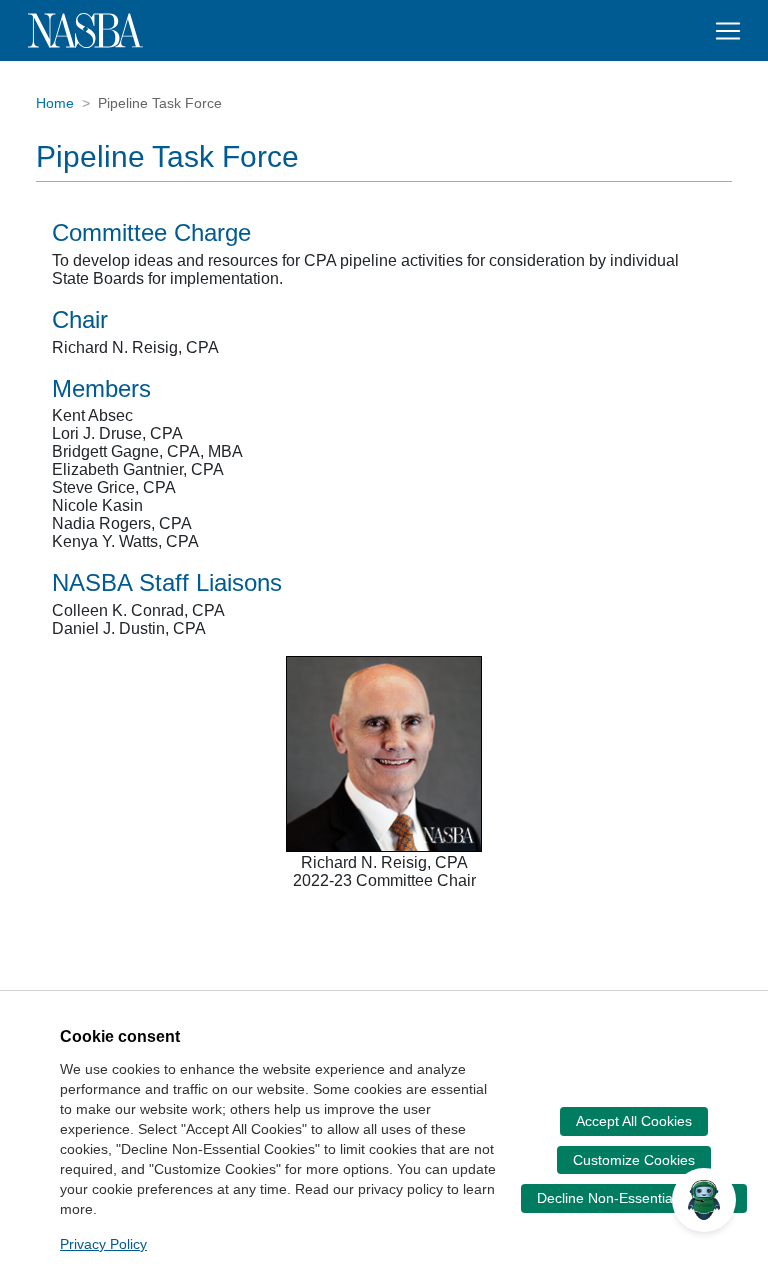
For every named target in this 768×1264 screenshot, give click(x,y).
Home (55, 103)
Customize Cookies (634, 1160)
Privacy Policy (103, 1244)
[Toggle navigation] (728, 31)
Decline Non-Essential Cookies (634, 1198)
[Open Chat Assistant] (704, 1200)
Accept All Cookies (634, 1121)
